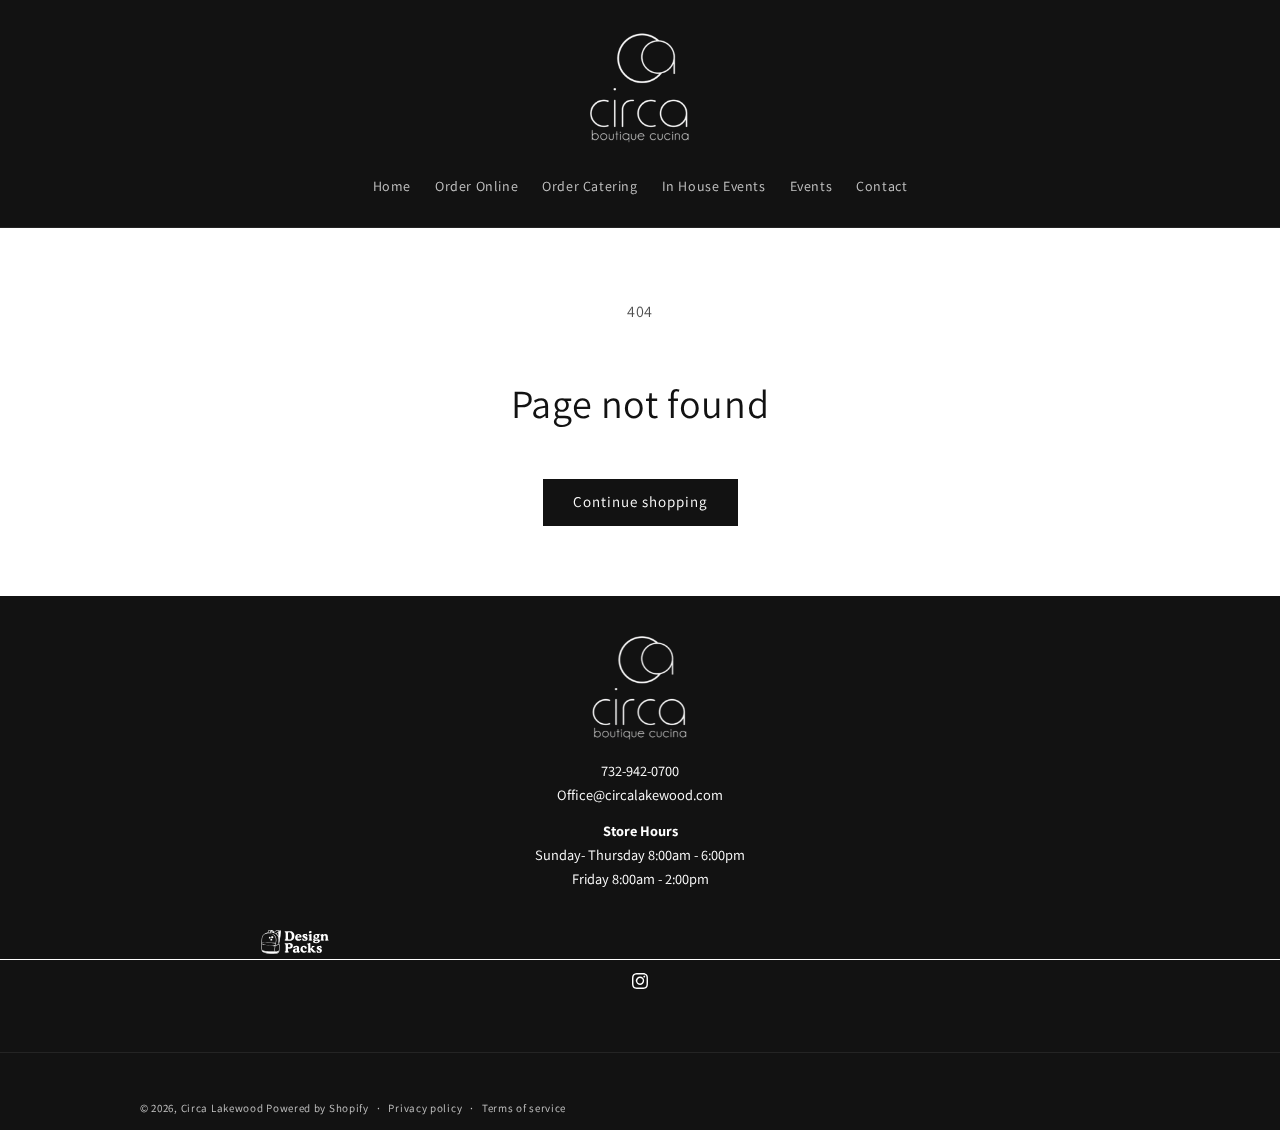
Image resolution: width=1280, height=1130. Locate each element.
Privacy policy (425, 1107)
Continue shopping (640, 501)
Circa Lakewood (222, 1108)
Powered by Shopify (317, 1108)
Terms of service (524, 1107)
